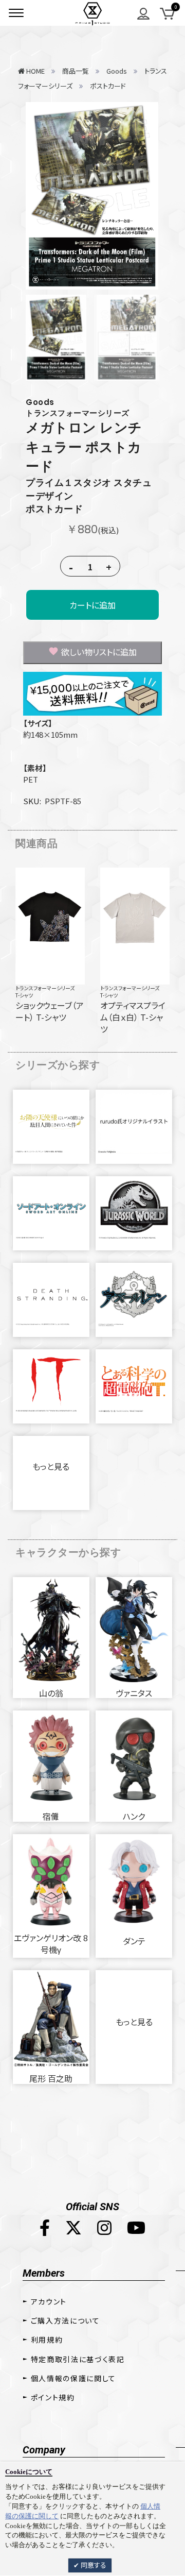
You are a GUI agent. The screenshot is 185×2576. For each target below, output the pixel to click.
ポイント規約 (53, 2397)
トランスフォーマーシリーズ (45, 988)
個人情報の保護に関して (73, 2378)
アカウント (49, 2301)
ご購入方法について (66, 2320)
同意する (93, 2565)
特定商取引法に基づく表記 (78, 2359)
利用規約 (47, 2340)
